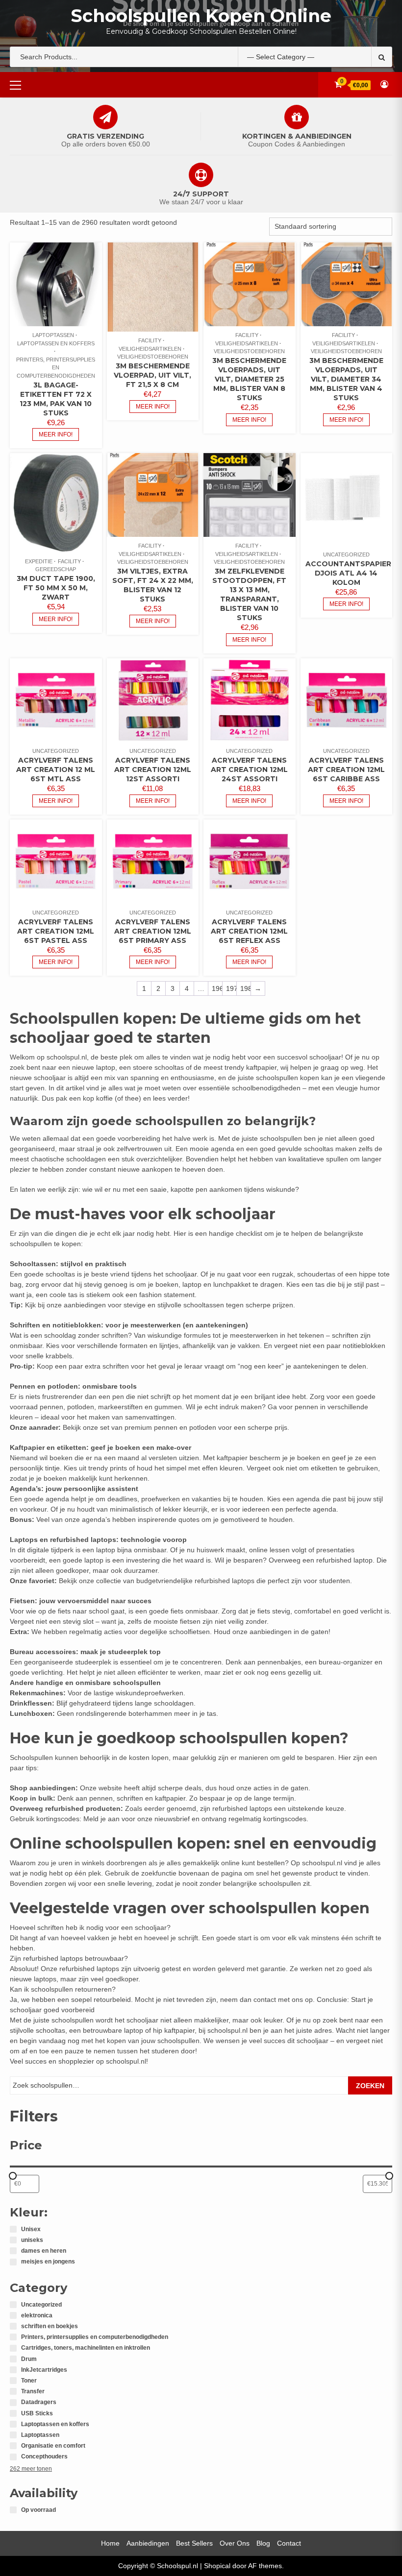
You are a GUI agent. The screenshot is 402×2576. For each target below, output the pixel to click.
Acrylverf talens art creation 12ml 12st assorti (153, 770)
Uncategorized (346, 554)
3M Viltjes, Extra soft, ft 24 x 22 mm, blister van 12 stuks (153, 585)
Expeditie (39, 561)
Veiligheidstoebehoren (153, 357)
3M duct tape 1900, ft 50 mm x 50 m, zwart (56, 588)
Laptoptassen (53, 335)
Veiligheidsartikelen (150, 349)
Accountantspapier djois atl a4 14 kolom (348, 573)
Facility (150, 340)
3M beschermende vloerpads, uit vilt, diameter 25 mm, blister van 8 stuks (249, 379)
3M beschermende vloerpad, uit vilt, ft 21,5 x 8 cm (152, 375)
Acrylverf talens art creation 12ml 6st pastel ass (56, 931)
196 (217, 988)
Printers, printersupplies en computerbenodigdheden (56, 368)
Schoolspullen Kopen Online (201, 16)
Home (110, 2543)
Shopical (217, 2566)
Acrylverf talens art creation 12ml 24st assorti (249, 770)
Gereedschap (56, 569)
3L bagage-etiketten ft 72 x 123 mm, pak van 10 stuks (56, 399)
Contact (289, 2543)
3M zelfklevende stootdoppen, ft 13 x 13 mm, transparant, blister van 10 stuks (249, 594)
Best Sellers (194, 2543)
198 (245, 988)
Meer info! (56, 434)
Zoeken (370, 2086)
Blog (263, 2543)
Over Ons (235, 2543)
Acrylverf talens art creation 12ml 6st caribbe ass (346, 770)
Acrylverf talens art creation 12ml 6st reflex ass (249, 931)
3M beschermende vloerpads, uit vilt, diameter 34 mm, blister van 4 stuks (346, 379)
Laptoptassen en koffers (56, 343)
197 (231, 988)
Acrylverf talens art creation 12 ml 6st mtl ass (56, 770)
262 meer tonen (31, 2469)
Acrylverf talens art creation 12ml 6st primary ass (153, 931)
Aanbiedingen (148, 2543)
